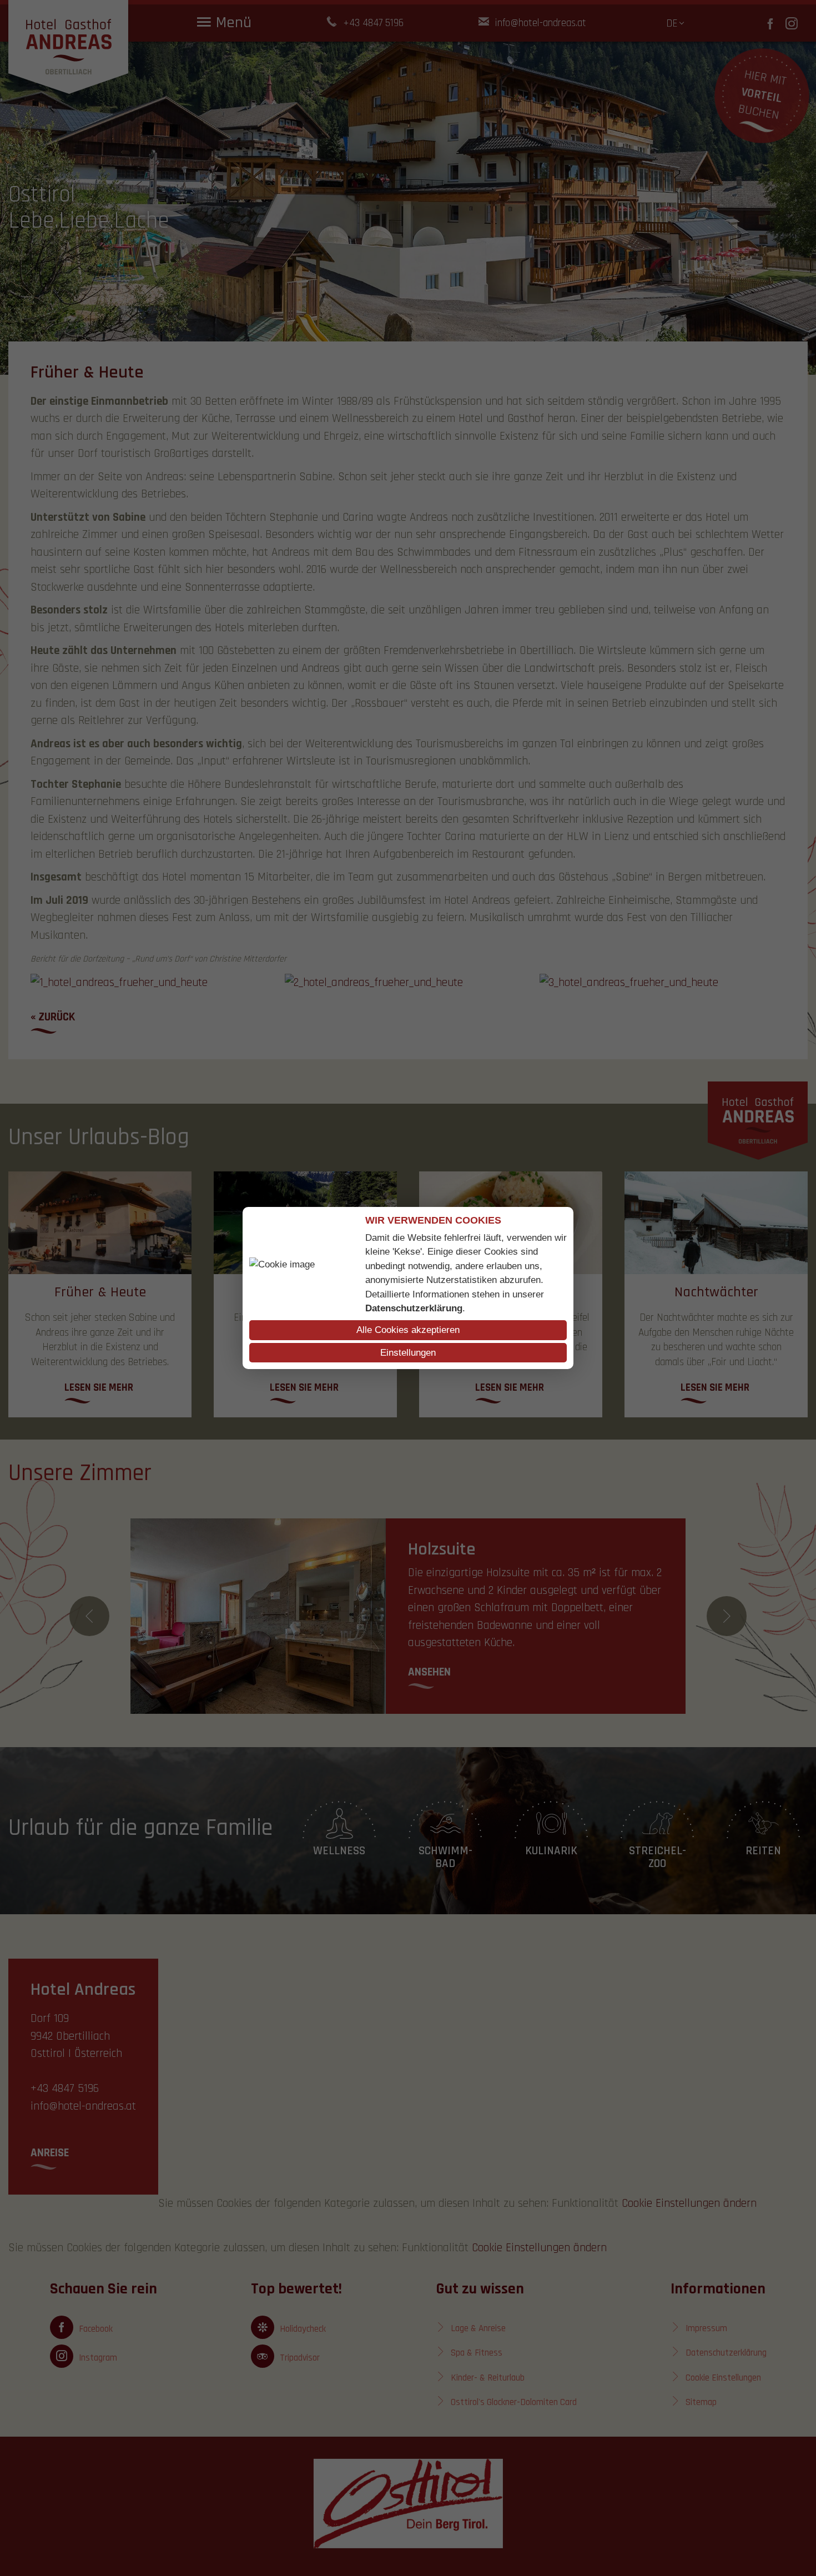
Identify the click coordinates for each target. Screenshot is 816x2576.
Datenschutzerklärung (414, 1308)
